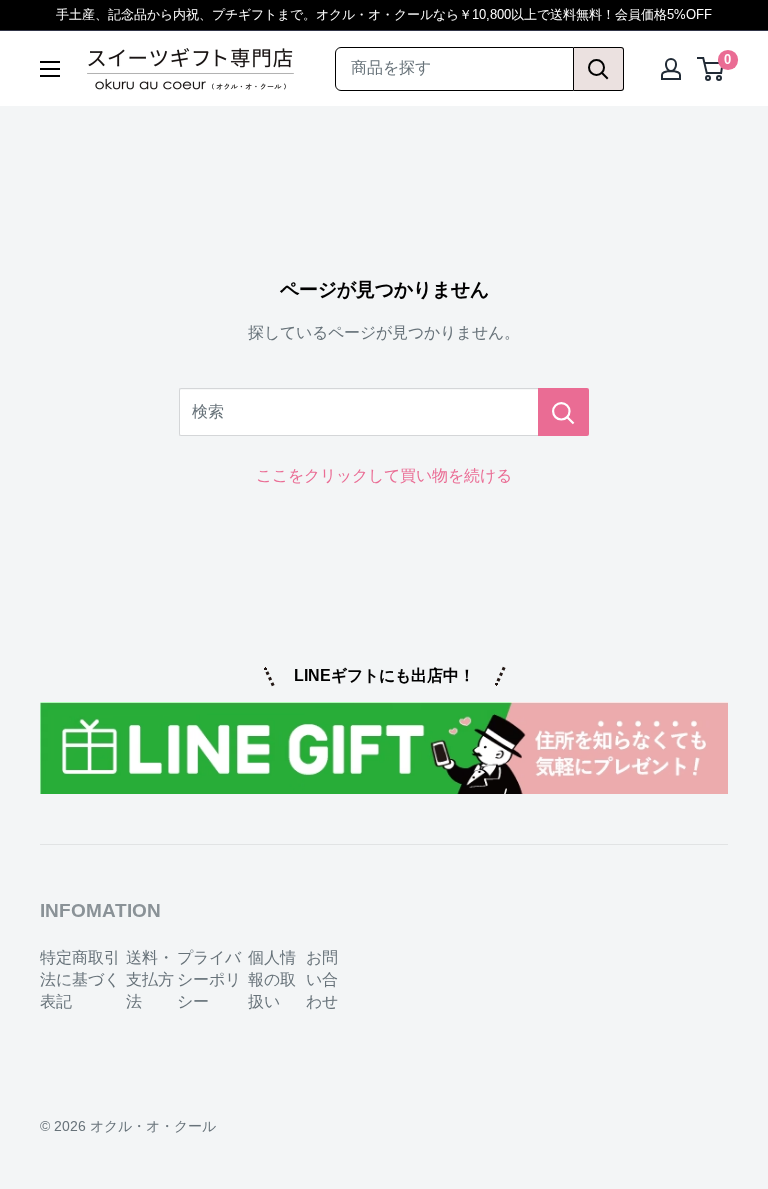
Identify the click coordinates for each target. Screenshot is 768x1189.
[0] (711, 69)
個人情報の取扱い (272, 980)
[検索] (599, 69)
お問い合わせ (322, 980)
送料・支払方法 (150, 980)
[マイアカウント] (671, 69)
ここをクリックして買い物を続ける (384, 475)
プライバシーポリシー (209, 980)
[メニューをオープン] (50, 69)
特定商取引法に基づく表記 (80, 980)
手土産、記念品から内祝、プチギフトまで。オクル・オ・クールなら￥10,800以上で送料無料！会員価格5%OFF (384, 14)
